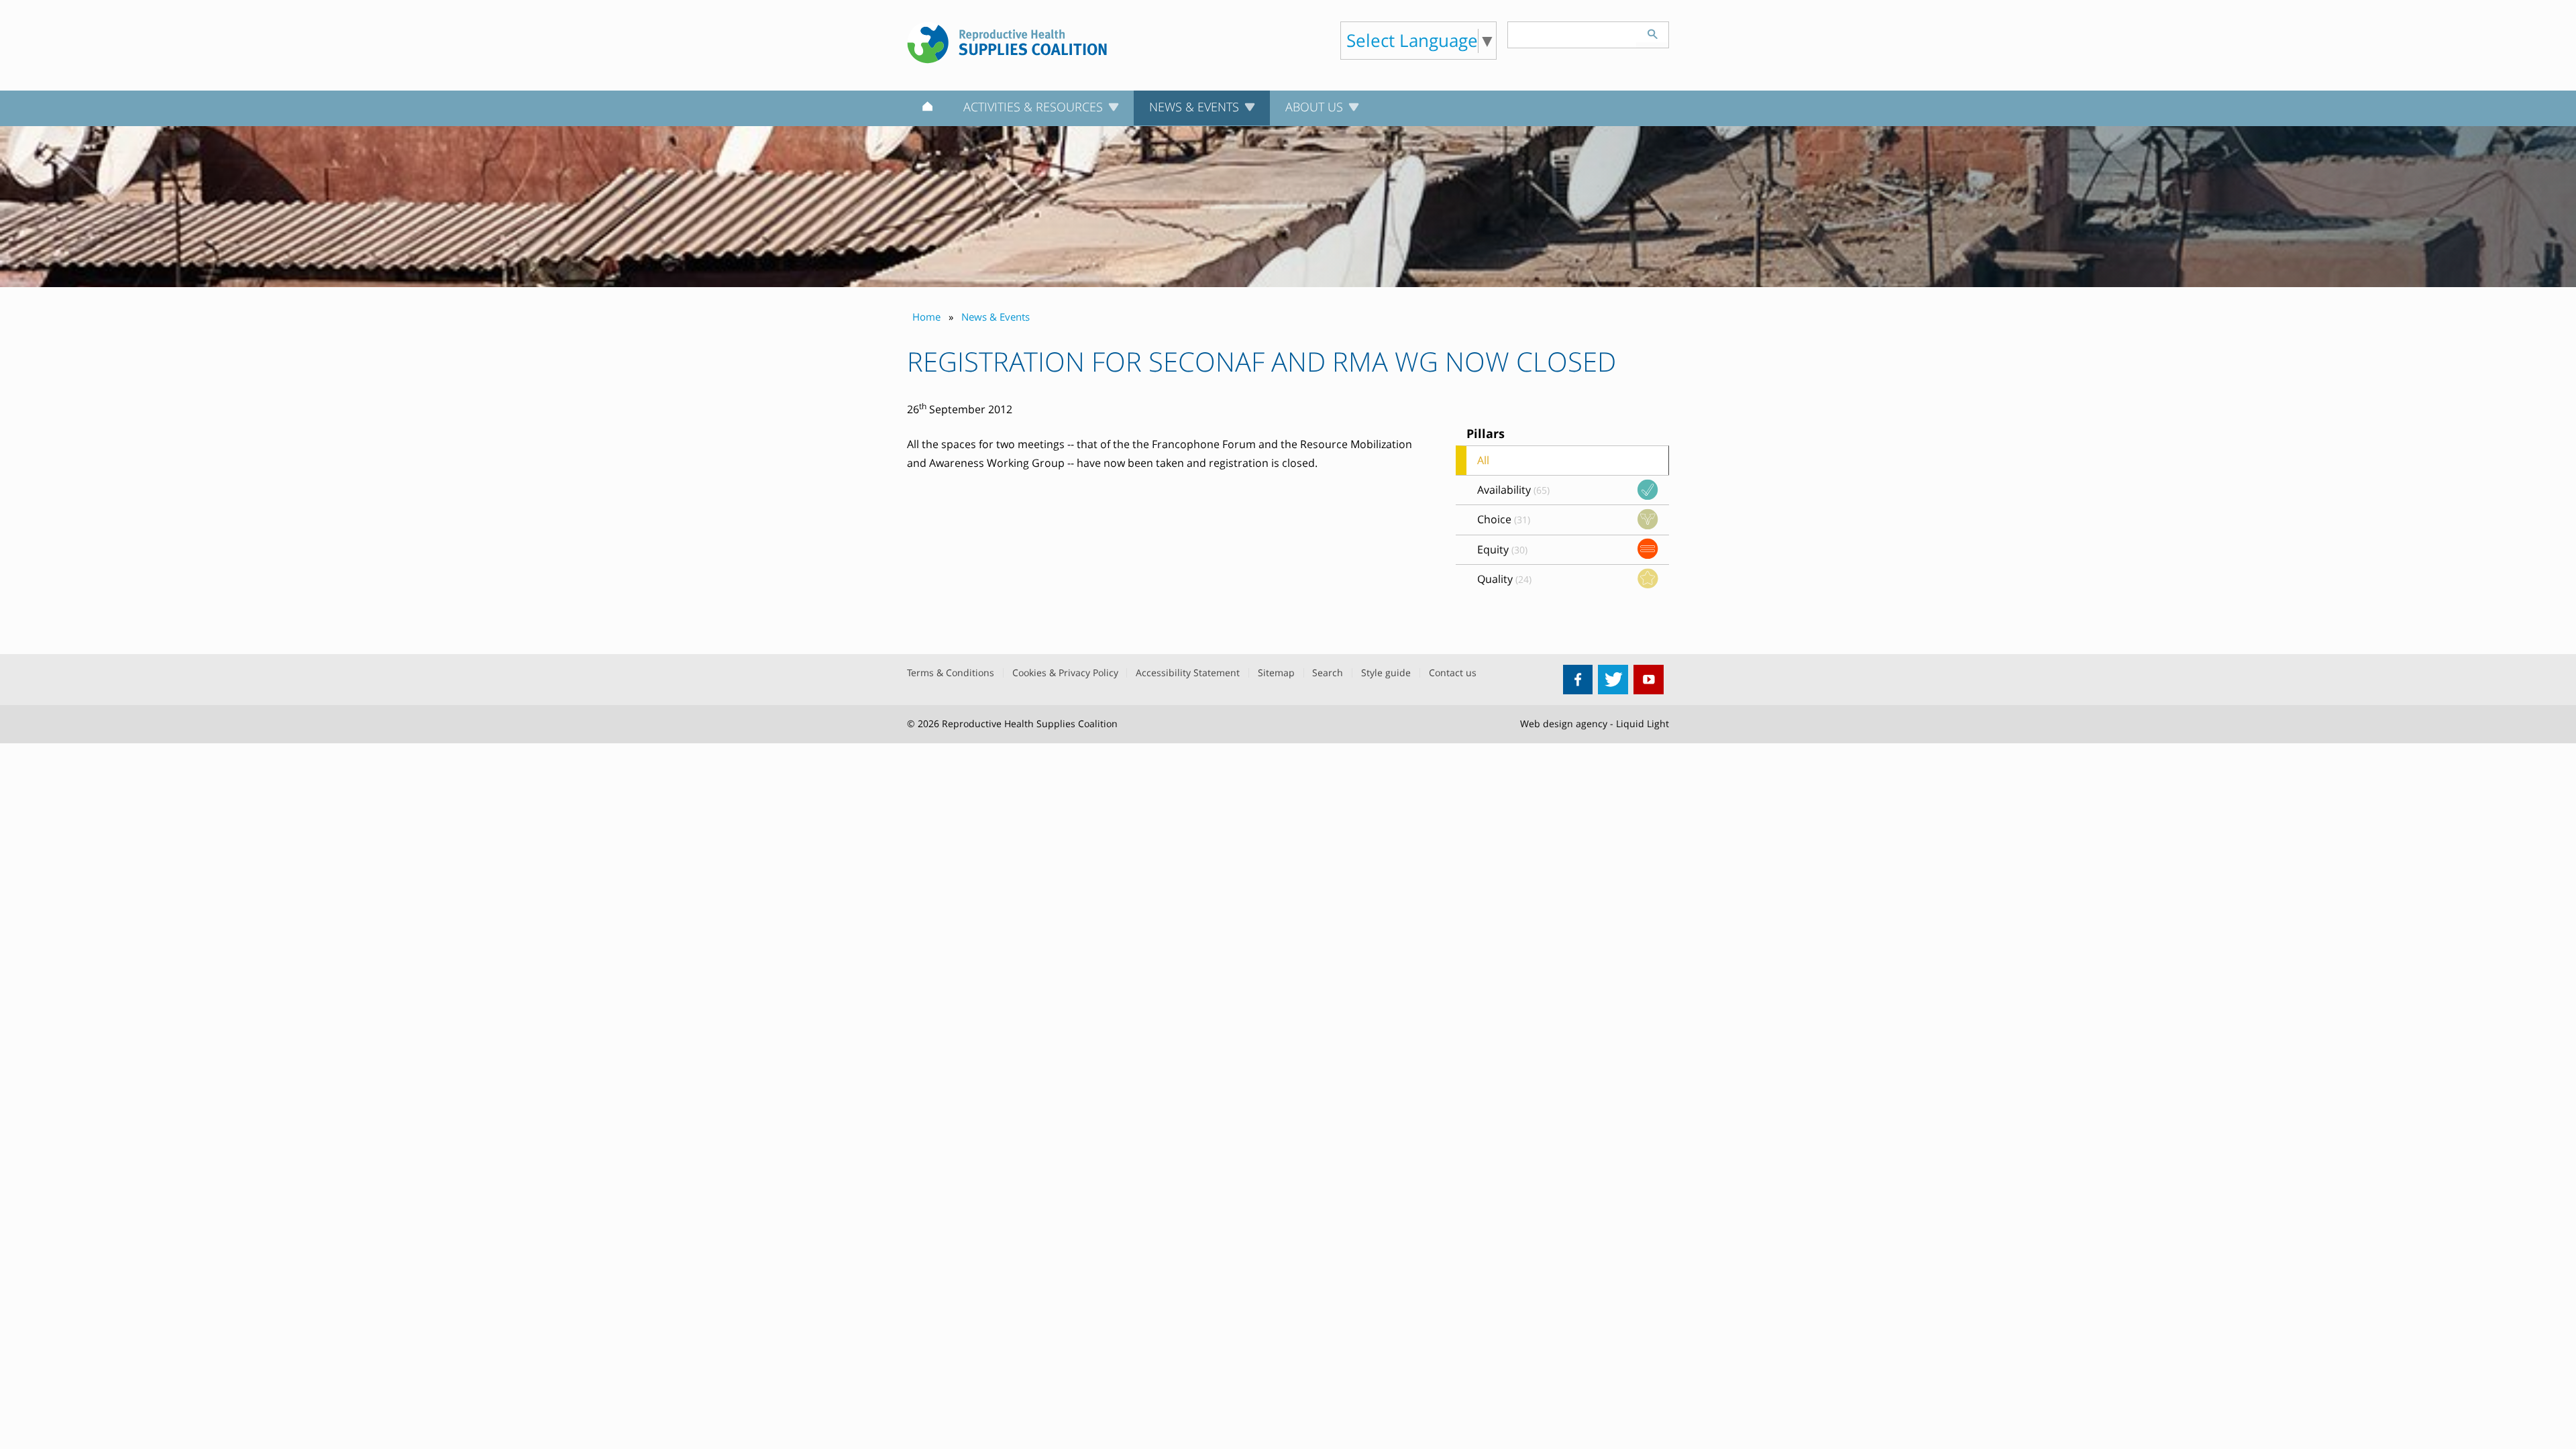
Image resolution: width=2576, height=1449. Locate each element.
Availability (1513, 490)
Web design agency (1564, 723)
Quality (1504, 579)
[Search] (1652, 32)
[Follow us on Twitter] (1613, 680)
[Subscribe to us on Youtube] (1649, 680)
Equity (1502, 549)
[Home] (927, 109)
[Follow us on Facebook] (1578, 680)
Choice (1504, 519)
